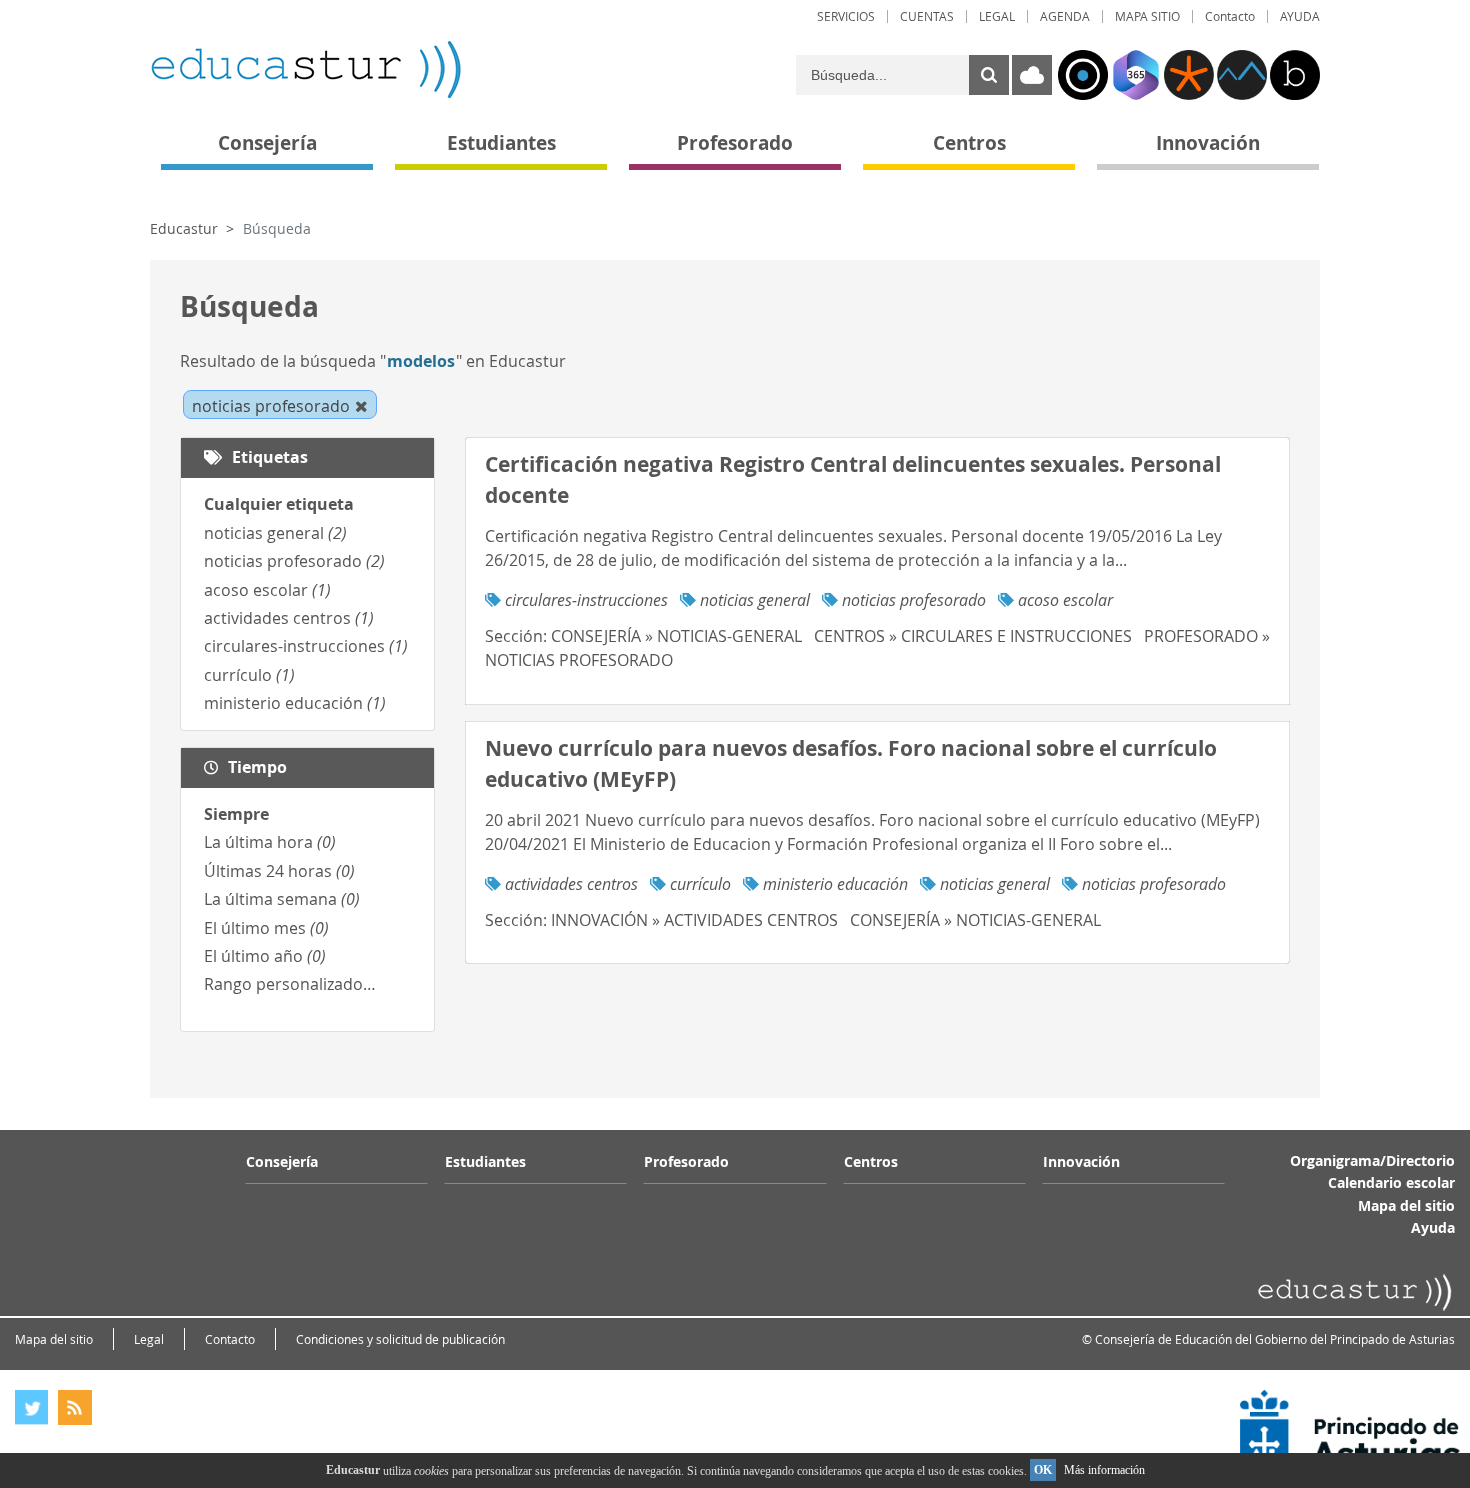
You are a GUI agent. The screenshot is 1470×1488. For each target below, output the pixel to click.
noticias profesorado (294, 561)
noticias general (275, 533)
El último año (265, 956)
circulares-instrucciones (306, 646)
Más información (1104, 1470)
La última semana (282, 899)
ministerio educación (295, 703)
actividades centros (289, 618)
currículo (249, 675)
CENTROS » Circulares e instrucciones (973, 636)
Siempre (236, 814)
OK (1043, 1470)
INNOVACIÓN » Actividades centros (694, 920)
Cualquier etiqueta (279, 504)
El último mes (266, 928)
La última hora (270, 842)
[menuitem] (846, 16)
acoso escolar (267, 590)
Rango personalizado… (290, 984)
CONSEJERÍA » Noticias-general (676, 636)
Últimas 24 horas (279, 871)
